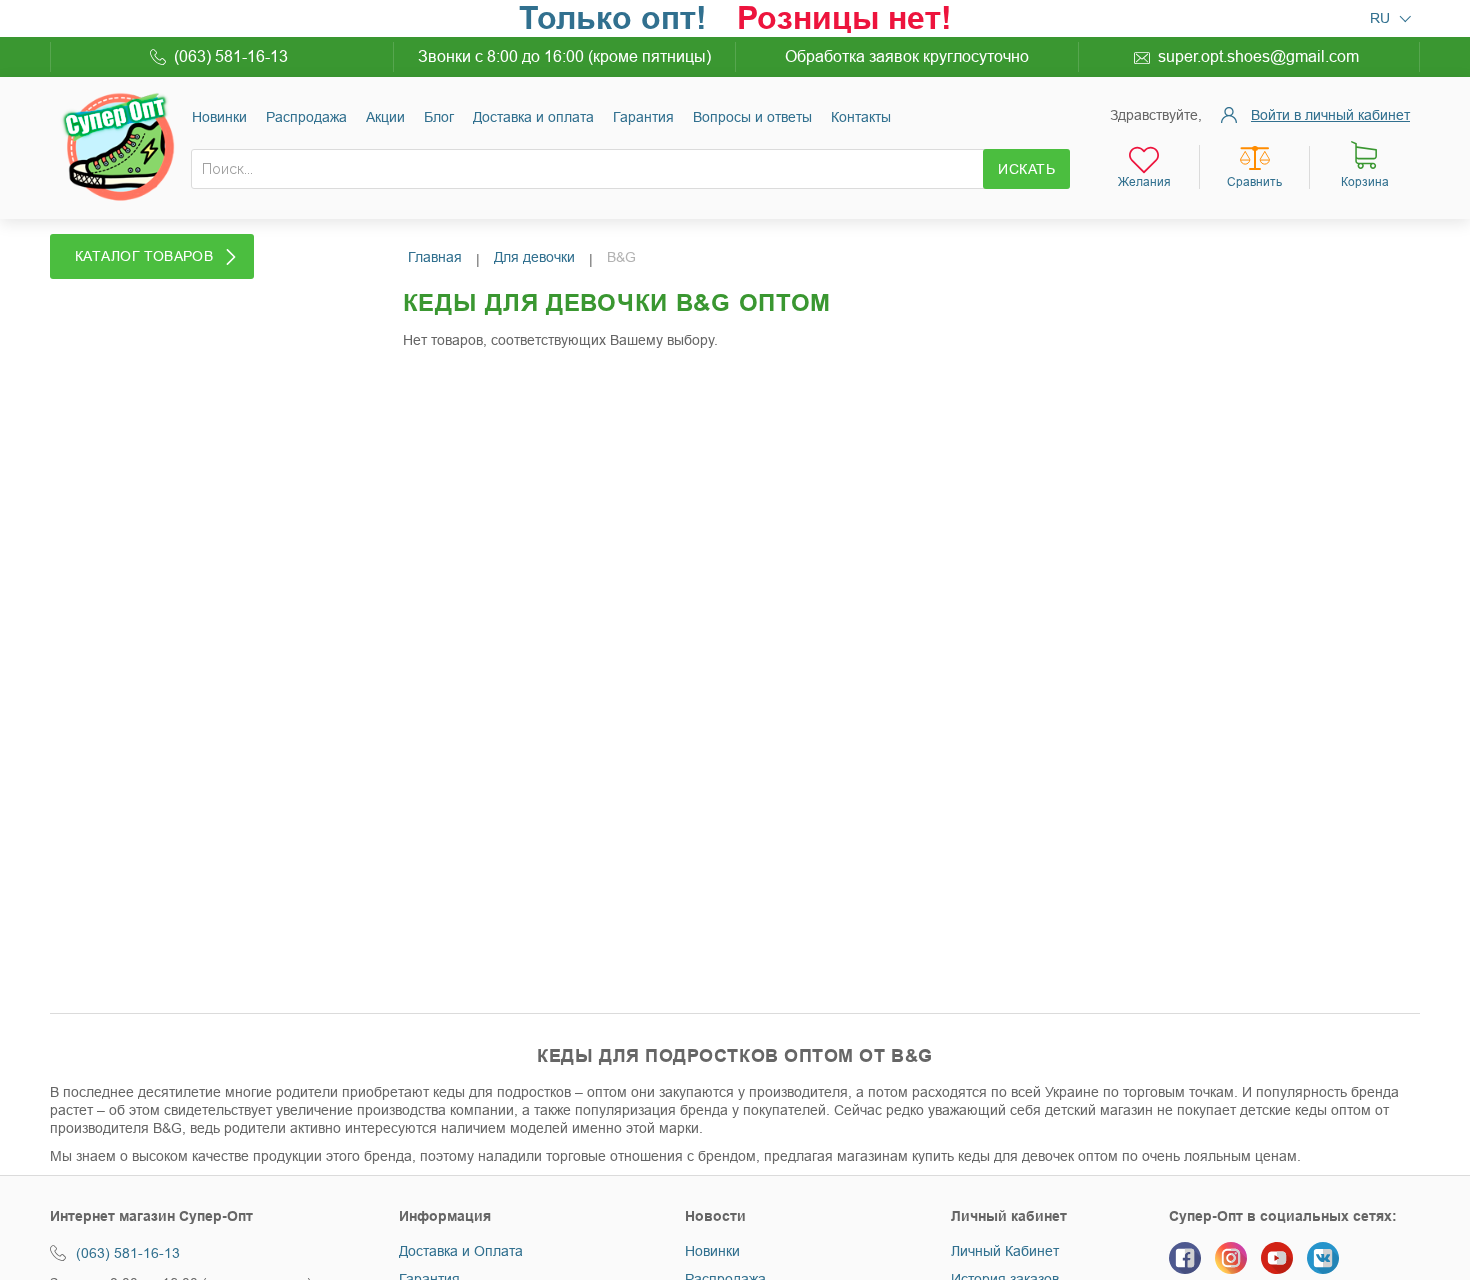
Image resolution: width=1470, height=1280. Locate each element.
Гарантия (643, 117)
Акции (385, 117)
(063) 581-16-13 (231, 56)
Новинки (219, 117)
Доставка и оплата (533, 117)
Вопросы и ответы (752, 117)
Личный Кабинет (1005, 1251)
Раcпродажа (306, 117)
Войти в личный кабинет (1330, 115)
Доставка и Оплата (461, 1251)
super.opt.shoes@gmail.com (1258, 56)
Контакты (861, 117)
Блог (439, 117)
